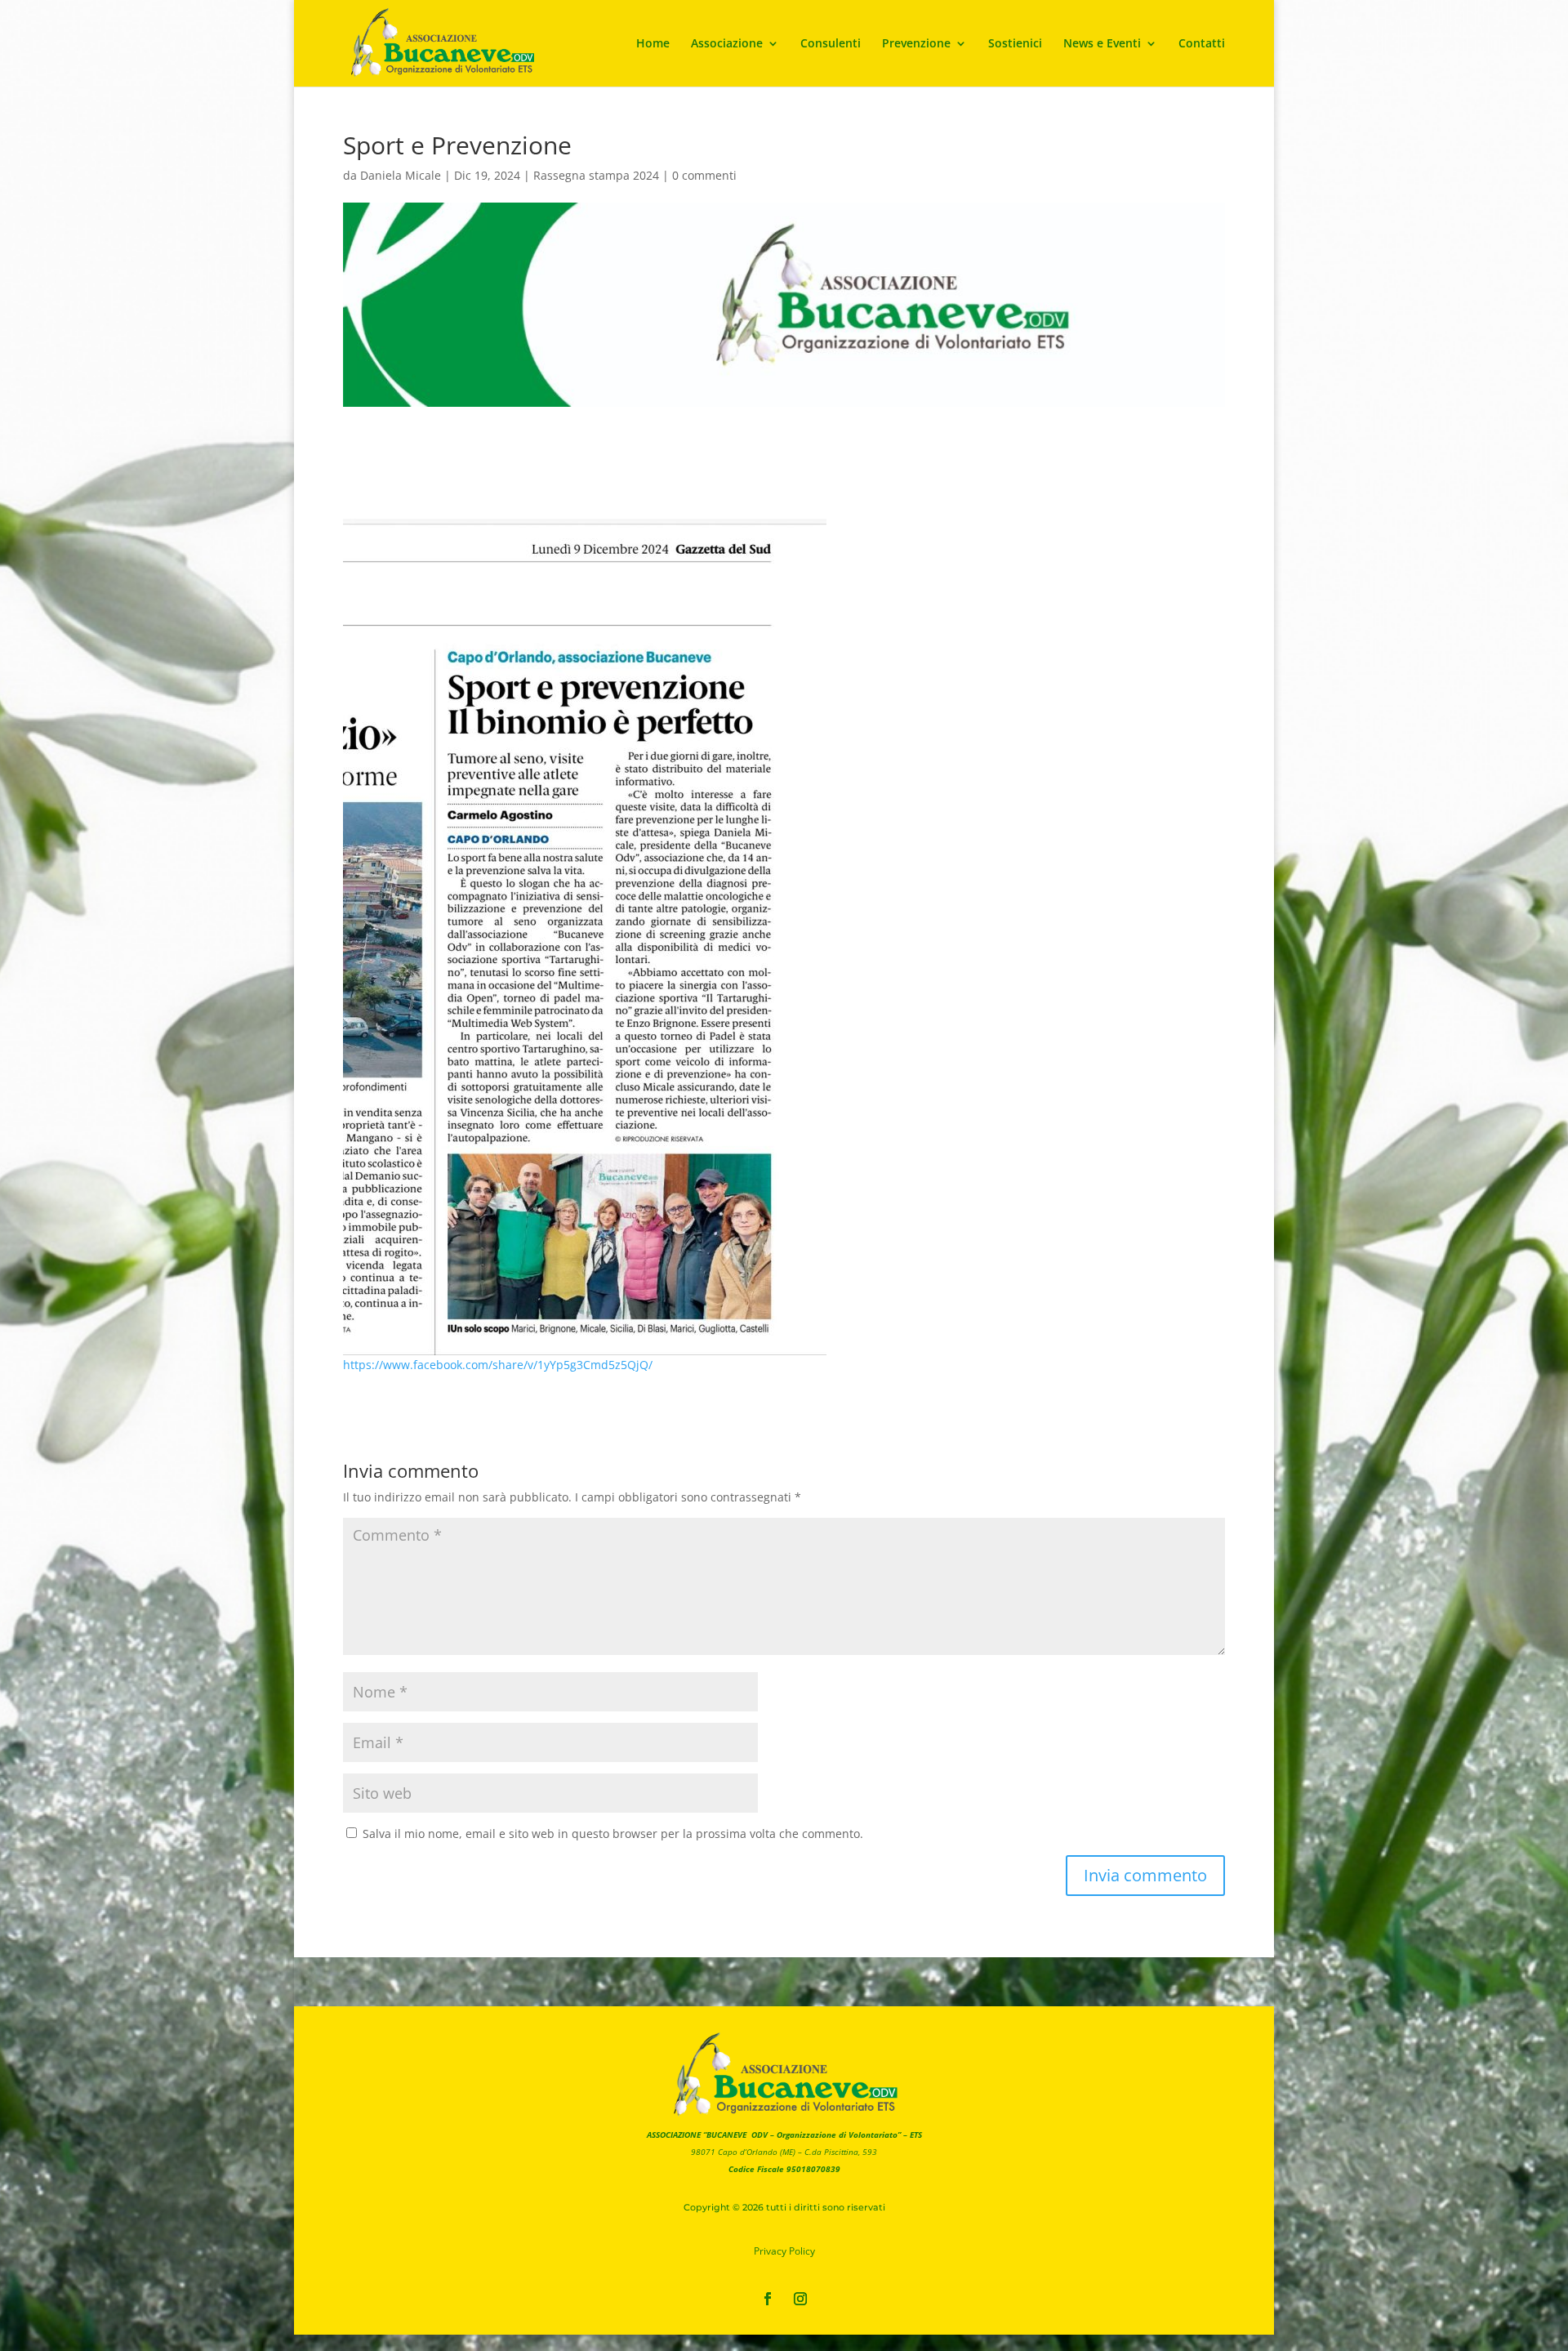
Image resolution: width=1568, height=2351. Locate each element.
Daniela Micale (401, 175)
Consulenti (831, 44)
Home (653, 44)
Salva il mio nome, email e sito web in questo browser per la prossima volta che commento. (613, 1834)
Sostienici (1015, 44)
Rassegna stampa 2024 (596, 175)
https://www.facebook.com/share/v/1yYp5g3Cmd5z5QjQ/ (498, 1365)
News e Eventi (1102, 44)
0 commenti (704, 175)
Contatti (1202, 44)
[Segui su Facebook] (768, 2299)
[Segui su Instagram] (800, 2299)
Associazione (727, 44)
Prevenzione (916, 44)
